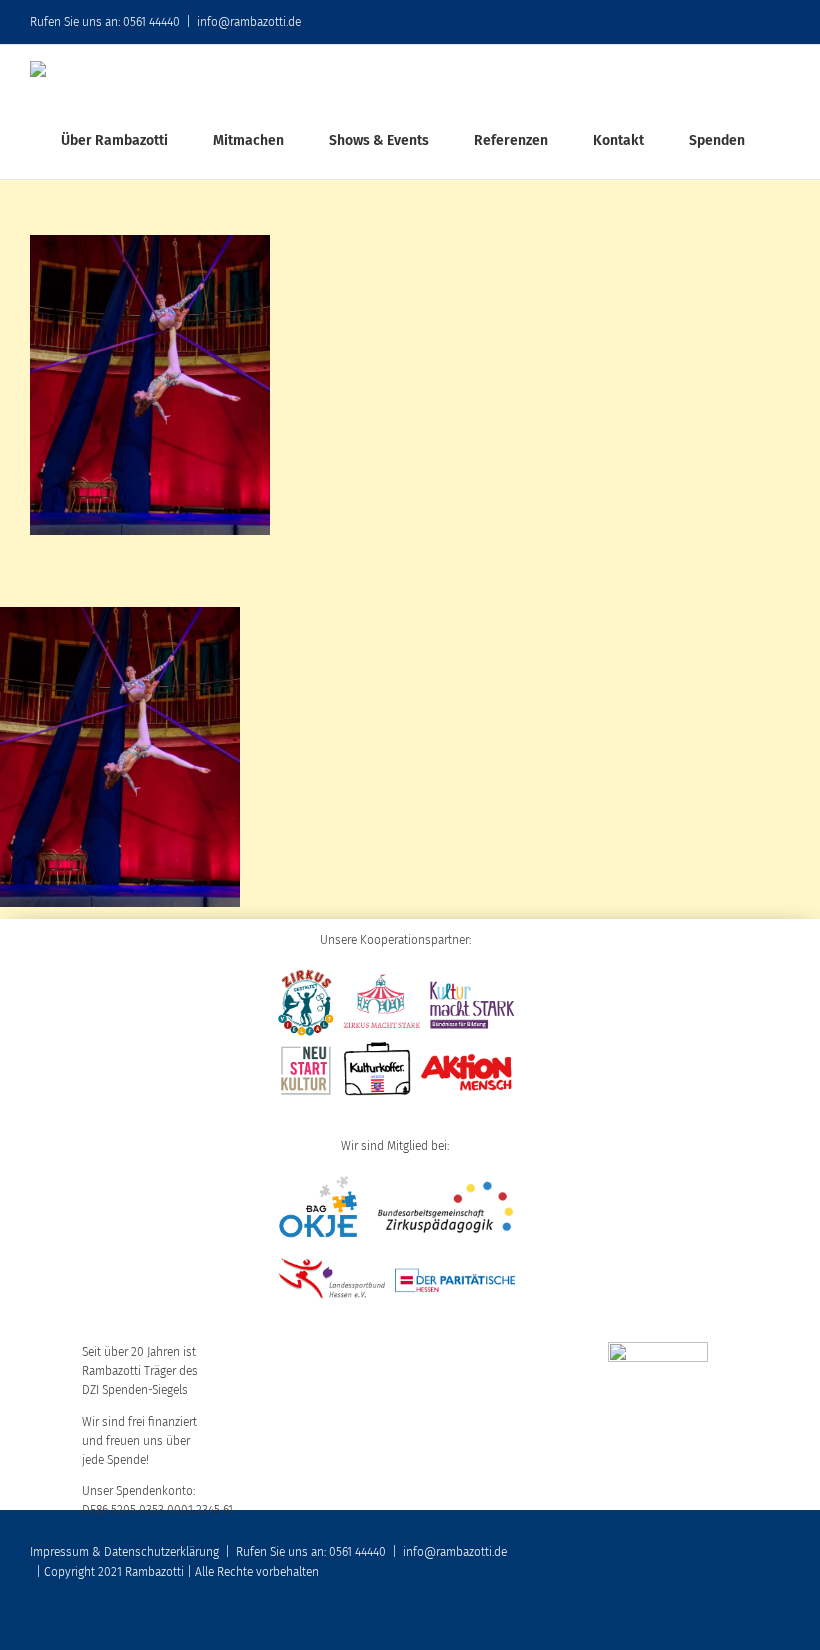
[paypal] (784, 1622)
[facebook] (688, 1622)
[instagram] (752, 1622)
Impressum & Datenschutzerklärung (124, 1552)
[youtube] (720, 1622)
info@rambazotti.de (249, 22)
